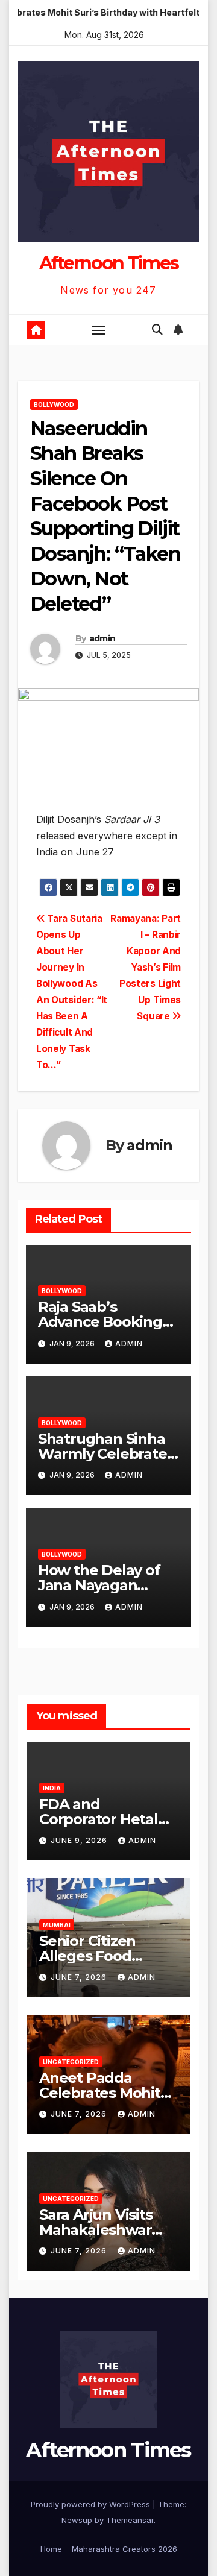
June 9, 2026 (80, 1840)
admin (102, 638)
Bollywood (54, 405)
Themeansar (130, 2520)
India (52, 1788)
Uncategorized (71, 2062)
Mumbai (57, 1925)
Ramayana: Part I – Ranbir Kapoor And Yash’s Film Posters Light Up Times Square (146, 967)
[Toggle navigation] (99, 330)
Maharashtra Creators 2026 (124, 2549)
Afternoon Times (109, 263)
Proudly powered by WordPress (92, 2504)
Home (51, 2549)
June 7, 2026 (80, 1977)
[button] (157, 329)
